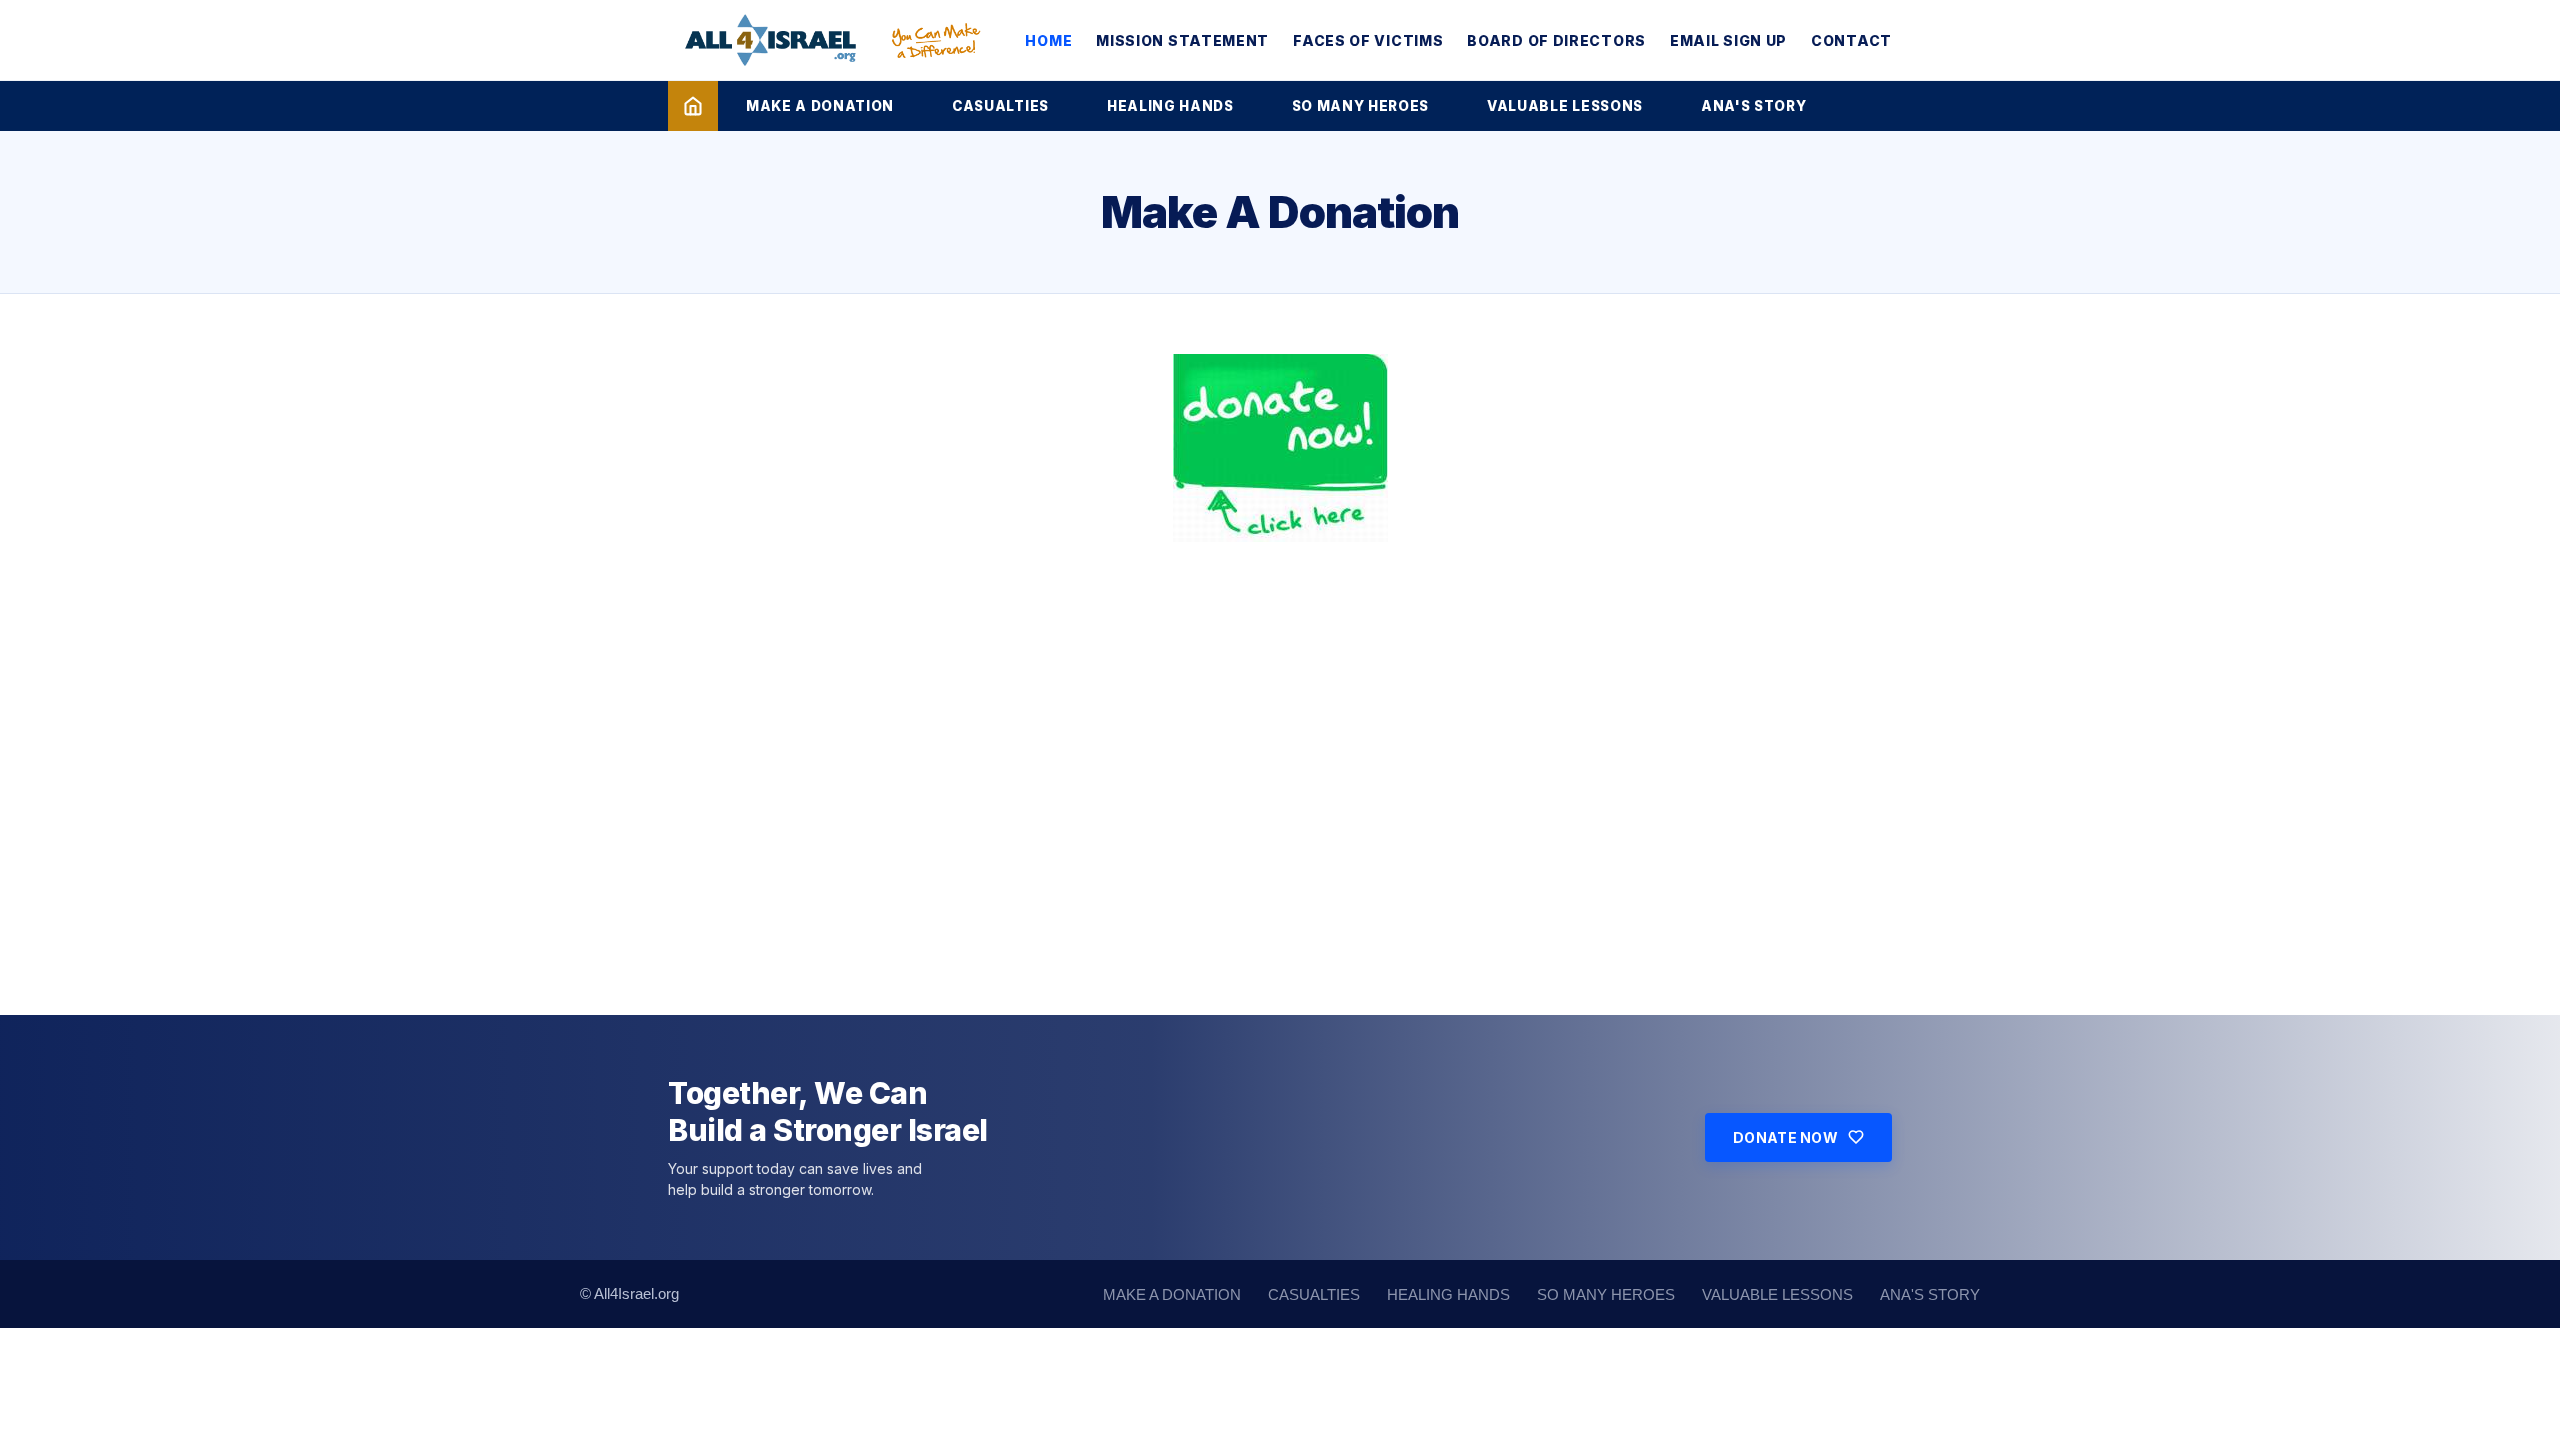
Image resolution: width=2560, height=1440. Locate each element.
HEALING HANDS (1170, 106)
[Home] (693, 106)
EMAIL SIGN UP (1728, 40)
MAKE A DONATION (820, 106)
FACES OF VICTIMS (1368, 40)
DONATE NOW (1785, 1137)
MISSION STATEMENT (1182, 40)
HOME (1048, 40)
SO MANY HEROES (1360, 106)
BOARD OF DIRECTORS (1556, 40)
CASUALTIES (1000, 106)
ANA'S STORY (1753, 106)
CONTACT (1851, 40)
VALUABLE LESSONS (1565, 106)
